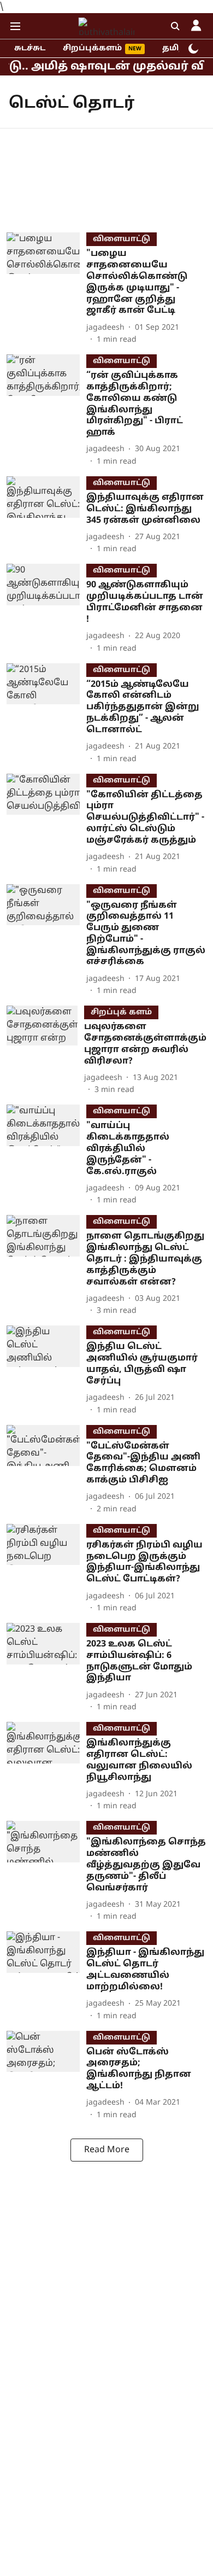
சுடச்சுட (30, 48)
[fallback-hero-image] (46, 289)
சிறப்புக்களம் (92, 48)
